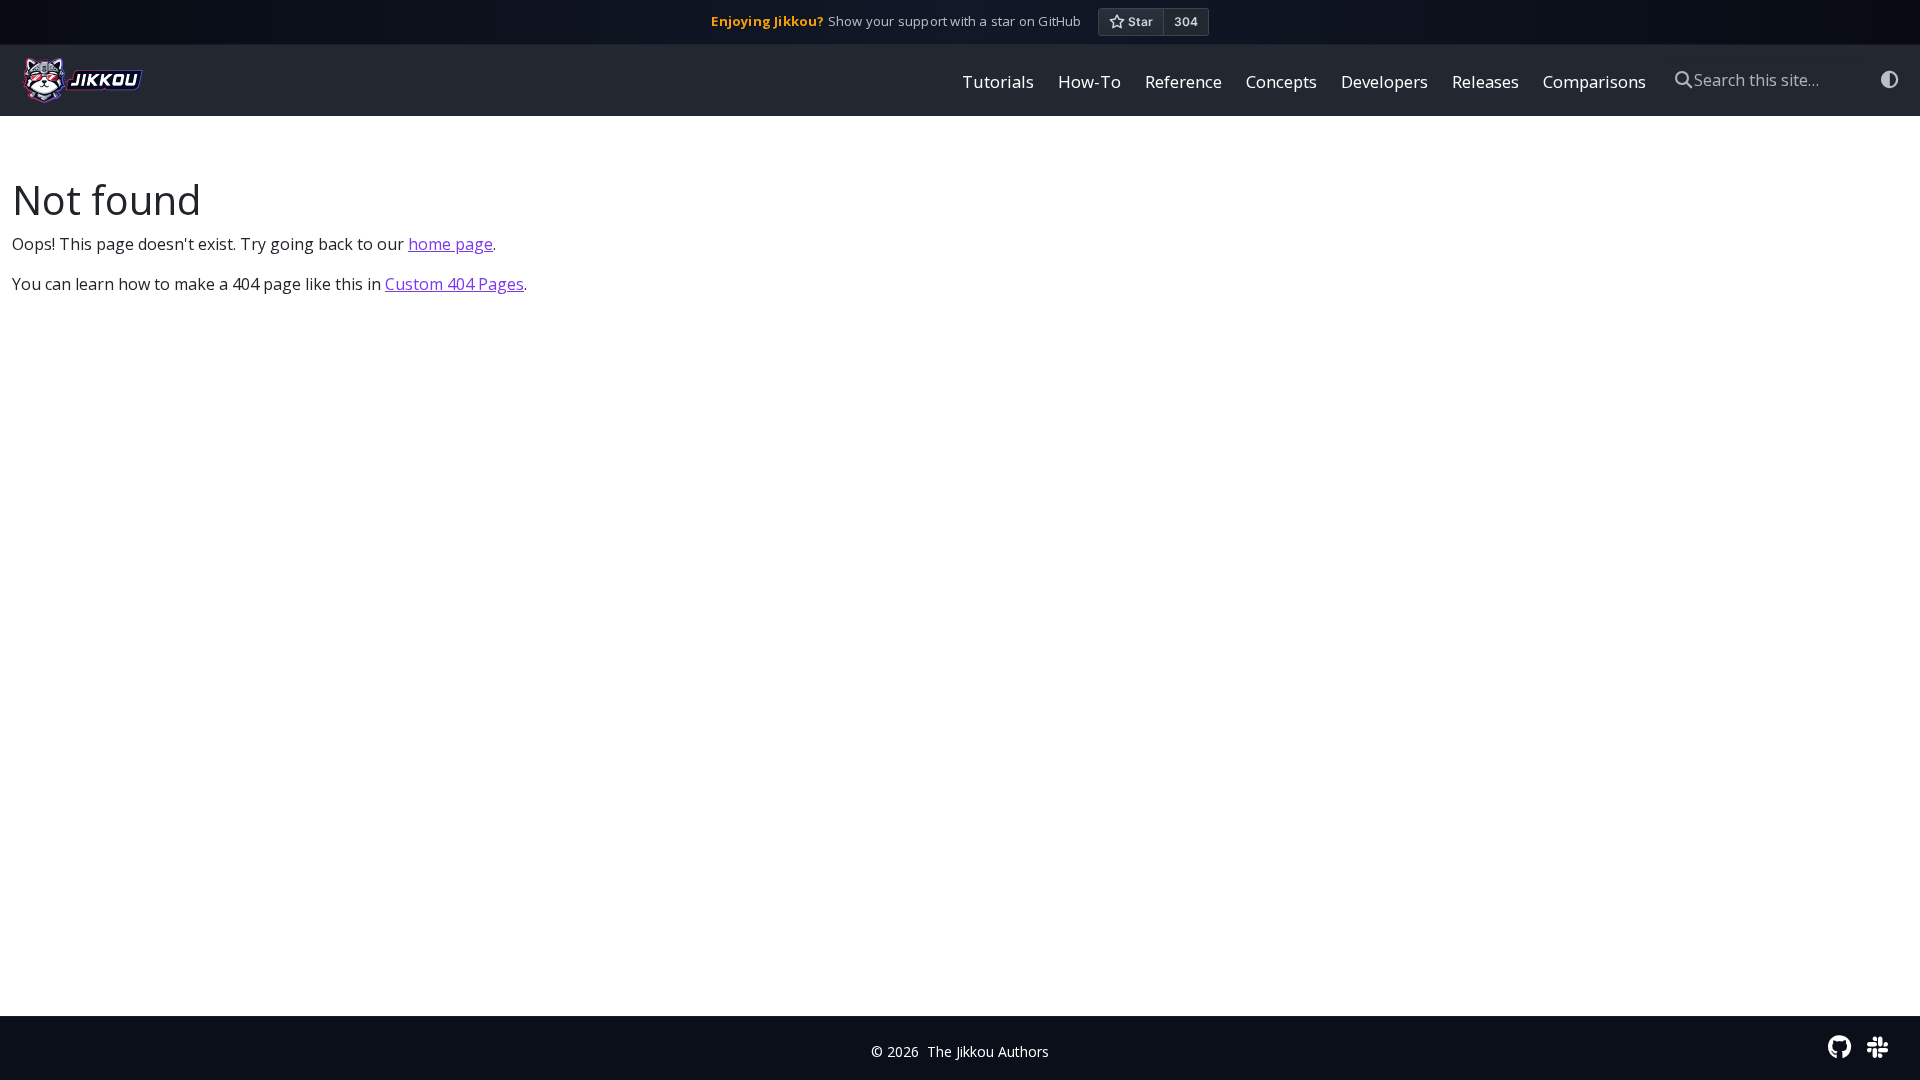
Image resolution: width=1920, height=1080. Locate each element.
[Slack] (1877, 1046)
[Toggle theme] (1890, 81)
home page (450, 244)
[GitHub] (1839, 1046)
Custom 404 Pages (454, 284)
